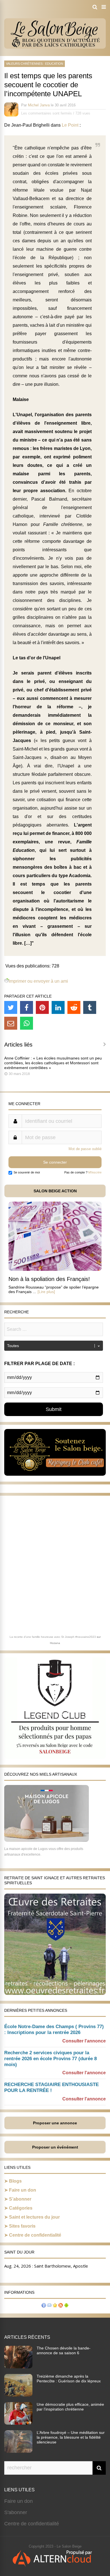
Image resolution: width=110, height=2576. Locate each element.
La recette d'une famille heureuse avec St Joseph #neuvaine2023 (53, 1637)
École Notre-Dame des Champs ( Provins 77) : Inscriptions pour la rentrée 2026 (54, 2030)
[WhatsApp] (27, 1023)
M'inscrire (95, 1172)
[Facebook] (27, 1007)
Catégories (21, 2208)
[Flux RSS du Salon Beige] (61, 2306)
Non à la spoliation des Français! (49, 1279)
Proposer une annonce (55, 2123)
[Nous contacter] (49, 2306)
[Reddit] (74, 1007)
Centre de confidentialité (35, 2235)
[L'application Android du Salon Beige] (66, 2306)
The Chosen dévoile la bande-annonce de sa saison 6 (64, 2350)
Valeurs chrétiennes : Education (35, 64)
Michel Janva (39, 105)
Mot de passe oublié (85, 1149)
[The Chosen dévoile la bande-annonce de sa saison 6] (18, 2367)
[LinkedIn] (58, 1007)
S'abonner (16, 2512)
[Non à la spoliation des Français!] (55, 1269)
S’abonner (20, 2199)
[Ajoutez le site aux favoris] (55, 2306)
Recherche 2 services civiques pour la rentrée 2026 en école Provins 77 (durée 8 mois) (50, 2059)
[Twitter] (11, 1007)
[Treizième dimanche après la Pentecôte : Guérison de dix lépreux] (18, 2395)
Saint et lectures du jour (34, 2217)
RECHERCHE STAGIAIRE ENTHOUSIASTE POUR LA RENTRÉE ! (51, 2087)
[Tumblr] (90, 1007)
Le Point (70, 125)
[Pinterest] (42, 1007)
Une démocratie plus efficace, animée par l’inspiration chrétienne (70, 2407)
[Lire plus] (46, 1292)
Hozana (55, 1643)
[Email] (11, 1023)
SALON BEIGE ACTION (55, 1191)
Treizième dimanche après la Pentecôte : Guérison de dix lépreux (69, 2379)
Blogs (15, 2181)
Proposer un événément (55, 2147)
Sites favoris (22, 2226)
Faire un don (23, 2190)
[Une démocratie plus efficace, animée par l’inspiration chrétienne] (18, 2423)
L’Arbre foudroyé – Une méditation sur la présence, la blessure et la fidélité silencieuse (71, 2437)
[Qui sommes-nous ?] (44, 2306)
